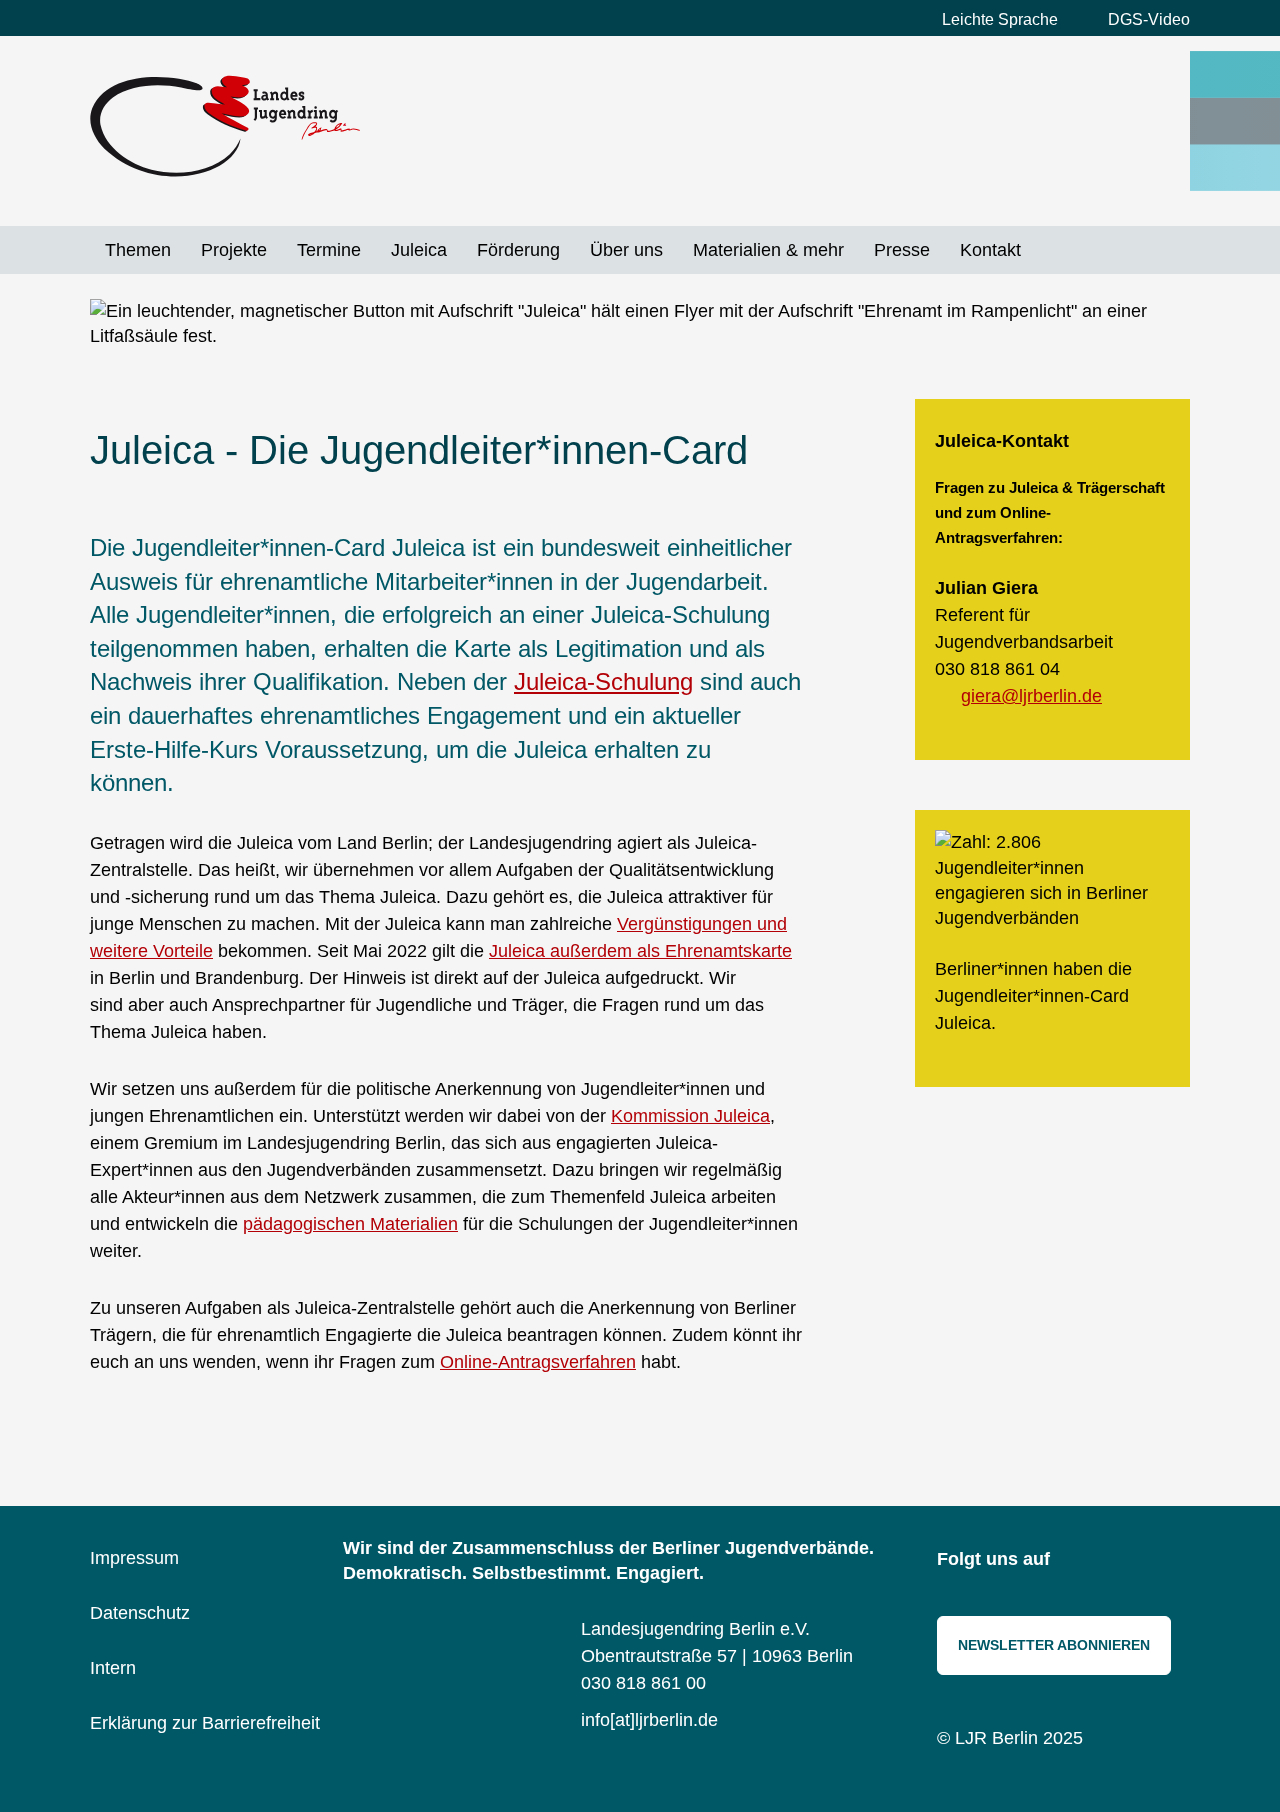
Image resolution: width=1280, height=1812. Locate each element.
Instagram (1080, 1561)
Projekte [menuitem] (234, 250)
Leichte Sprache (1000, 19)
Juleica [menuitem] (419, 250)
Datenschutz (140, 1613)
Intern (113, 1668)
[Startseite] (225, 126)
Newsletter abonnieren (1054, 1645)
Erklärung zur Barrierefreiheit (205, 1723)
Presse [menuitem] (902, 250)
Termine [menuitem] (329, 250)
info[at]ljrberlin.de (649, 1720)
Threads (1170, 1561)
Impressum (134, 1558)
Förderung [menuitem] (518, 250)
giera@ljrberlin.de (1031, 696)
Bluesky (1125, 1561)
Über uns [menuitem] (626, 250)
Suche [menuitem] (1051, 250)
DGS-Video (1149, 19)
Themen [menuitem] (138, 250)
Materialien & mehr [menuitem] (768, 250)
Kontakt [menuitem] (990, 250)
